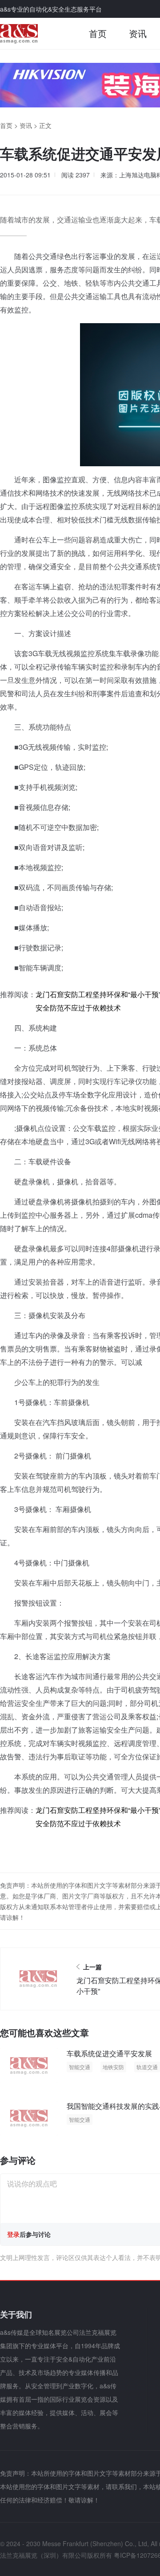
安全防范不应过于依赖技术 (78, 1008)
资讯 (138, 33)
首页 (98, 33)
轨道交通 (147, 2067)
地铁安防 (113, 2067)
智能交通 (80, 2067)
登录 (13, 2234)
